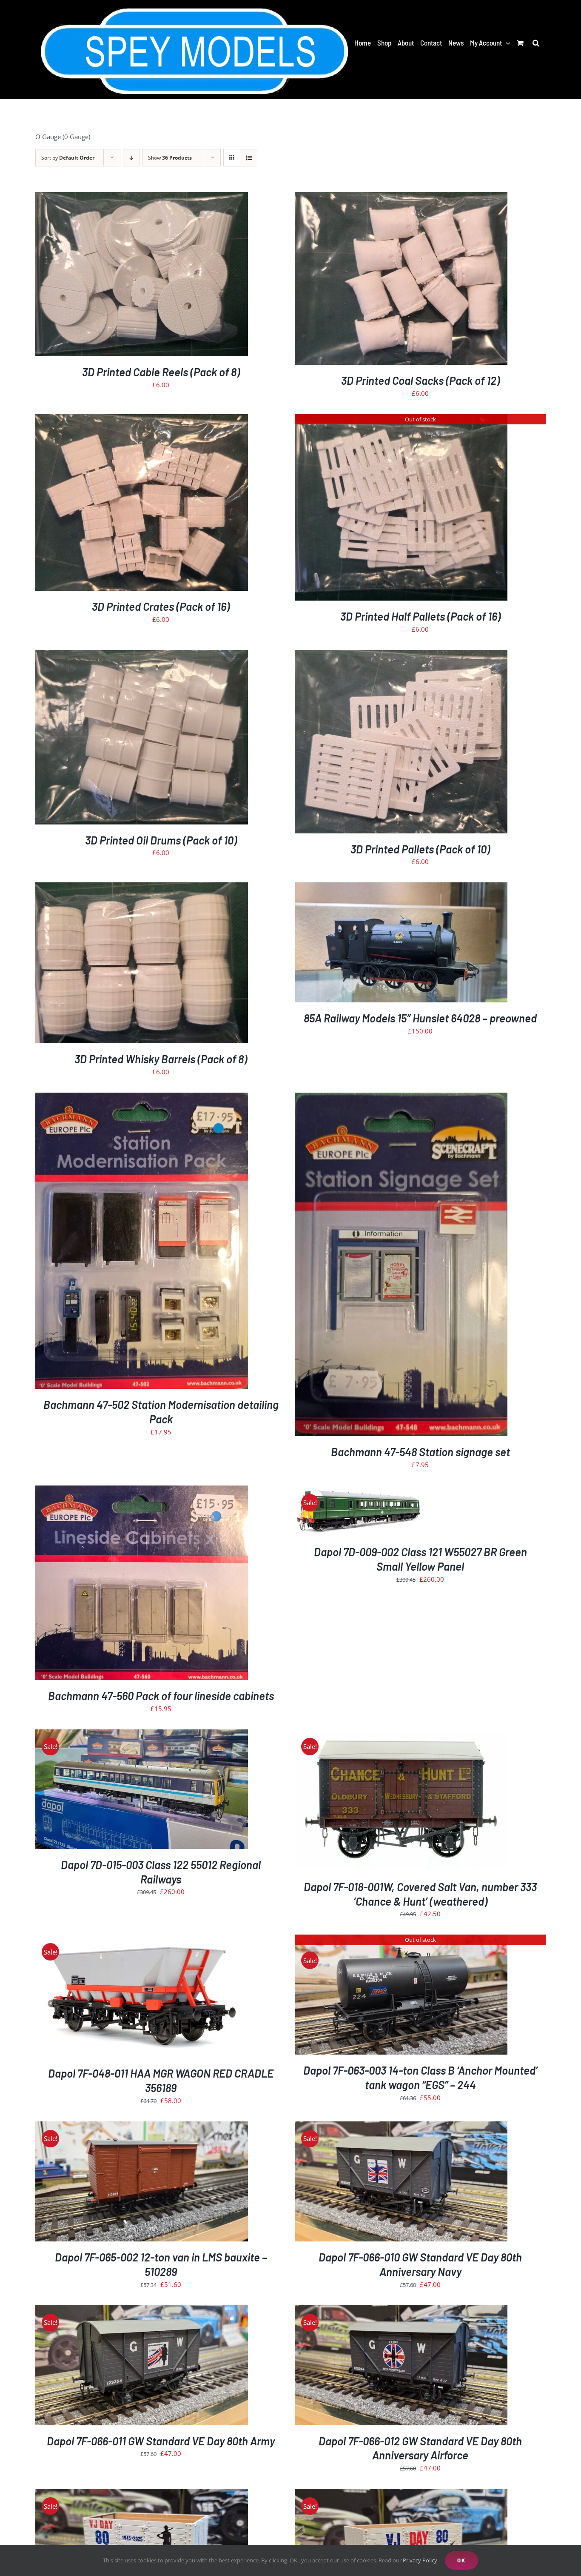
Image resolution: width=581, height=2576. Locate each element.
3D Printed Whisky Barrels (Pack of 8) (161, 1059)
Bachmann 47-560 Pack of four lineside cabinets (161, 1696)
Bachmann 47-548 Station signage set (420, 1452)
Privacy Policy (420, 2560)
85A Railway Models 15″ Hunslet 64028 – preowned (420, 1018)
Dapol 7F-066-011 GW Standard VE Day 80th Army (161, 2441)
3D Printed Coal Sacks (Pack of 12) (420, 380)
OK (461, 2560)
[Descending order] (131, 158)
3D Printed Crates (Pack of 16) (161, 606)
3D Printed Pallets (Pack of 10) (420, 849)
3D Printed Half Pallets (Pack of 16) (420, 616)
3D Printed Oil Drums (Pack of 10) (161, 840)
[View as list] (249, 158)
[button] (536, 43)
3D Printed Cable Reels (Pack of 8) (161, 372)
